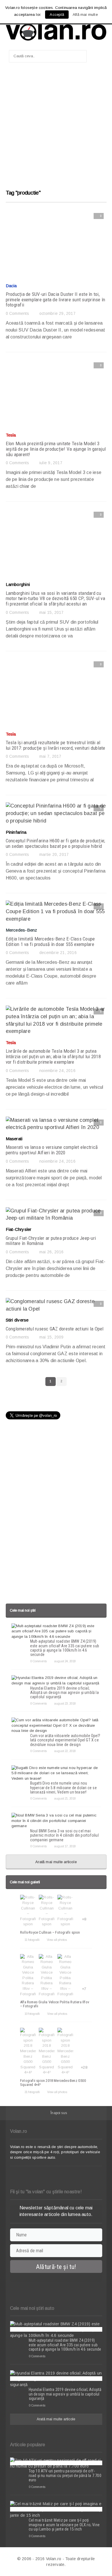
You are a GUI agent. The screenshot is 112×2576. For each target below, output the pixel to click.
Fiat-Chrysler (19, 1229)
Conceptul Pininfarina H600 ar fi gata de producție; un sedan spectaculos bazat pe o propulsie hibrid (56, 843)
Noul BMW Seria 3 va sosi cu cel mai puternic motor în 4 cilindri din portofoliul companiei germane (64, 1835)
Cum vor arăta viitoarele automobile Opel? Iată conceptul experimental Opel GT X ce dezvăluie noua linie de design (65, 1740)
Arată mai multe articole (56, 1862)
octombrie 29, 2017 (57, 313)
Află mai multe (85, 15)
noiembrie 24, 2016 (57, 1071)
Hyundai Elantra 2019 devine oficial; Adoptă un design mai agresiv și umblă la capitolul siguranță (64, 1693)
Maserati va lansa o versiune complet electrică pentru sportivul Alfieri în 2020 (52, 1150)
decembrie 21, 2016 (58, 953)
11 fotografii (32, 1940)
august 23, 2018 (65, 1703)
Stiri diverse (17, 1320)
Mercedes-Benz (22, 930)
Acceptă (57, 15)
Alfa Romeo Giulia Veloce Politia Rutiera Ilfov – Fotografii (55, 2004)
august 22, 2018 (65, 1751)
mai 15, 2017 (52, 612)
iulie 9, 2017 (51, 463)
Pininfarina (16, 832)
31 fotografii (32, 2092)
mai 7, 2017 (50, 756)
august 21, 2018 (65, 1798)
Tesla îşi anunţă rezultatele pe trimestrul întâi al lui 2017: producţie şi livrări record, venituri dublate (56, 745)
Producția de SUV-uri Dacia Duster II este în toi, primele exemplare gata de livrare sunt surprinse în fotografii (56, 299)
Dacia (11, 286)
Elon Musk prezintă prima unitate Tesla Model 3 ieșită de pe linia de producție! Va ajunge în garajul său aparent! (56, 449)
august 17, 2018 (65, 1846)
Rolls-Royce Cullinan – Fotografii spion (50, 1932)
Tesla (11, 435)
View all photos (57, 1940)
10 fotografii (32, 2014)
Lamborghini (18, 584)
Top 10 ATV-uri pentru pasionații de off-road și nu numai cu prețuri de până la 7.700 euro (65, 2475)
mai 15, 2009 (52, 1337)
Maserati (14, 1139)
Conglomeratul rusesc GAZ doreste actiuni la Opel (55, 1329)
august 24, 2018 (65, 1661)
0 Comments (18, 313)
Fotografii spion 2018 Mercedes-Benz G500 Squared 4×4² (53, 2083)
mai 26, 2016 (52, 1252)
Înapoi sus (59, 2113)
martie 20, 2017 (54, 854)
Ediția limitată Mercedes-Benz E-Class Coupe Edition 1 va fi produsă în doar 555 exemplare (50, 942)
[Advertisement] (56, 129)
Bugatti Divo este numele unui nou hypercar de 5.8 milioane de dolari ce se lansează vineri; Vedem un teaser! (63, 1788)
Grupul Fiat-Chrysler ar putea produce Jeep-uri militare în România (51, 1241)
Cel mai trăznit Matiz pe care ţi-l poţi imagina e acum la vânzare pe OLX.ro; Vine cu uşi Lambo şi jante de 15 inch (64, 2525)
